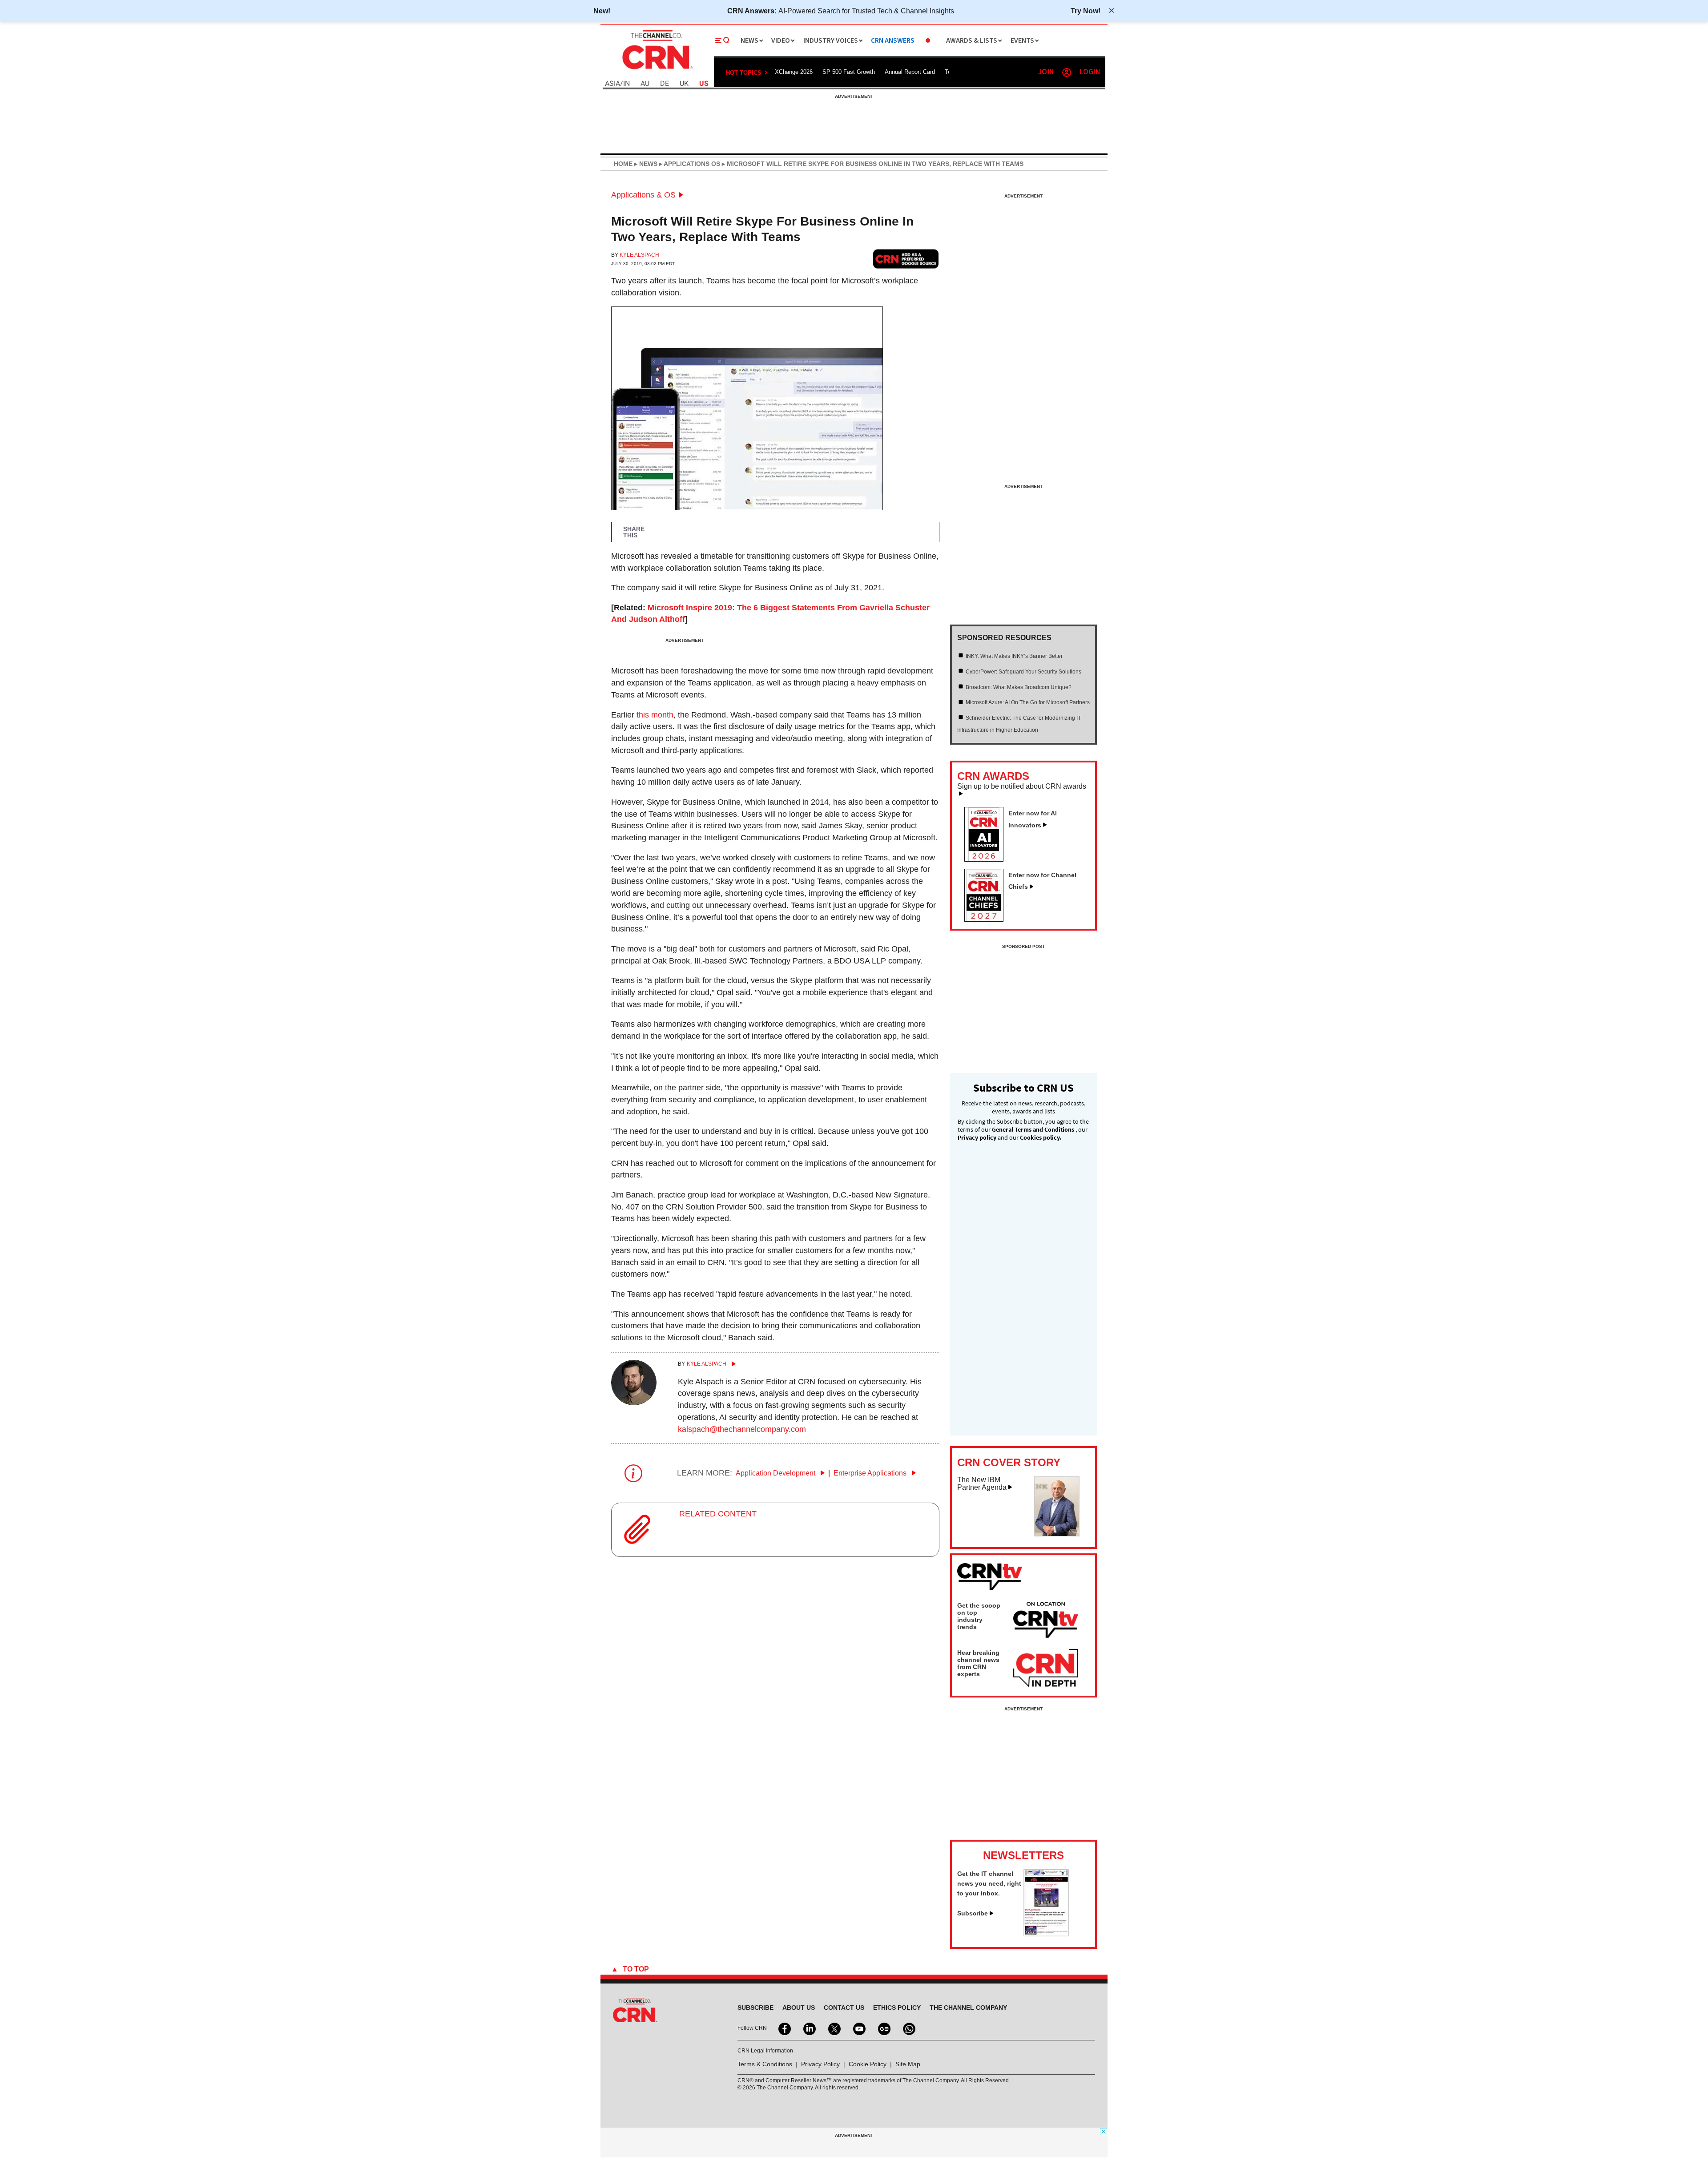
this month (655, 715)
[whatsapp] (908, 2028)
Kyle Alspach (639, 255)
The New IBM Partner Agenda (982, 1484)
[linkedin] (809, 2028)
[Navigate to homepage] (657, 70)
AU (645, 84)
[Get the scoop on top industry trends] (1046, 1621)
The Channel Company (968, 2008)
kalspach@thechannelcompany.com (742, 1429)
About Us (799, 2008)
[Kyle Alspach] (634, 1403)
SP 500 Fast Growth (849, 72)
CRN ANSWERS (893, 41)
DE (665, 84)
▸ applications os (689, 164)
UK (684, 84)
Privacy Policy (820, 2064)
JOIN (1046, 72)
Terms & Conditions (765, 2064)
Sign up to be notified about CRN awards (1022, 786)
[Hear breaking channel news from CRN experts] (1046, 1669)
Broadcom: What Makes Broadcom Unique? (1019, 687)
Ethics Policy (897, 2008)
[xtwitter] (834, 2028)
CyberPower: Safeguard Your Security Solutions (1023, 672)
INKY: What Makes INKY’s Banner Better (1014, 656)
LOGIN (1090, 72)
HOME (623, 164)
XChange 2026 (794, 72)
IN (626, 84)
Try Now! (1086, 11)
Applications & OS (643, 195)
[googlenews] (883, 2028)
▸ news (645, 164)
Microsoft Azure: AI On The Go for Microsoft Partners (1028, 702)
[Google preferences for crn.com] (906, 259)
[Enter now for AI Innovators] (987, 859)
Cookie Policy (868, 2064)
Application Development (776, 1473)
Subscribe (973, 1913)
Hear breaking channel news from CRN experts (978, 1663)
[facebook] (784, 2028)
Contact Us (844, 2008)
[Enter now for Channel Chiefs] (987, 919)
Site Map (908, 2064)
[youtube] (858, 2028)
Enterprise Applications (871, 1473)
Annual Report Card (910, 72)
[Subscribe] (1046, 1934)
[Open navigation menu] (722, 40)
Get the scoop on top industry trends (979, 1616)
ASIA (612, 84)
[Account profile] (1067, 73)
